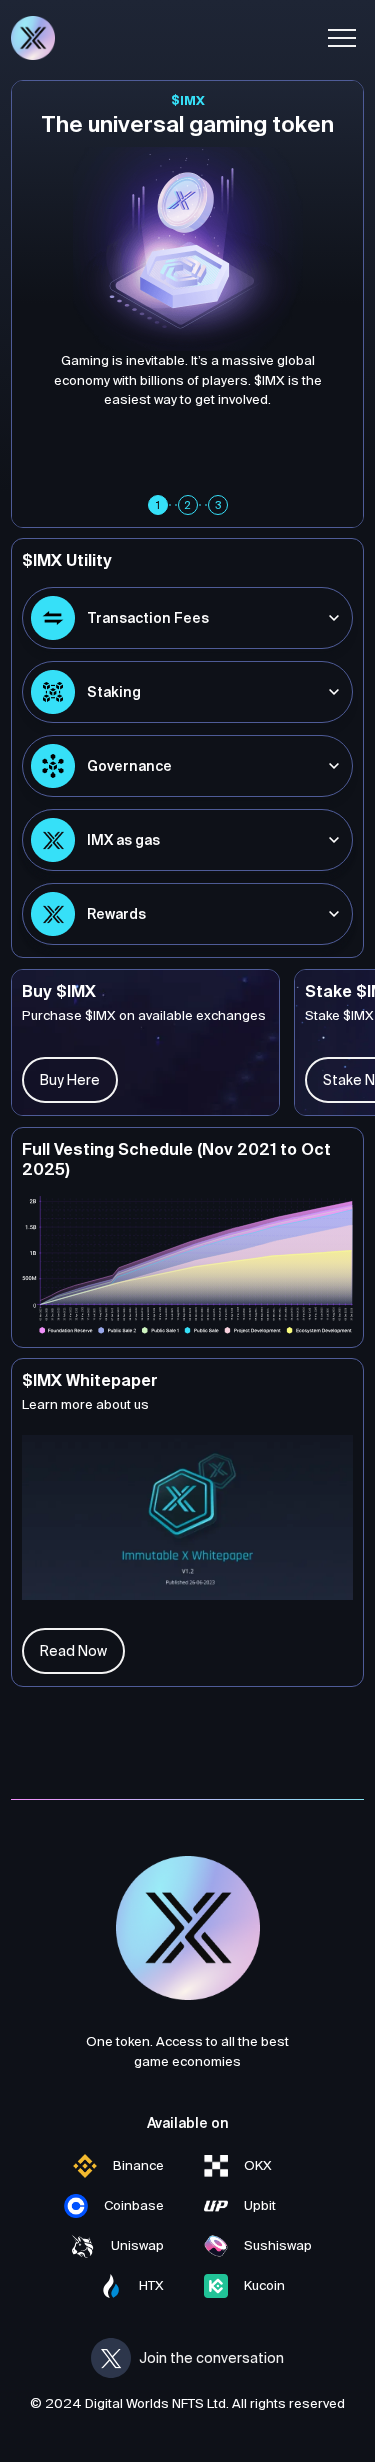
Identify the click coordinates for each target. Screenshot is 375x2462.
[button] (342, 38)
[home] (33, 38)
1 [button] (158, 505)
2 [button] (187, 505)
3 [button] (218, 505)
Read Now (73, 1651)
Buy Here (70, 1080)
